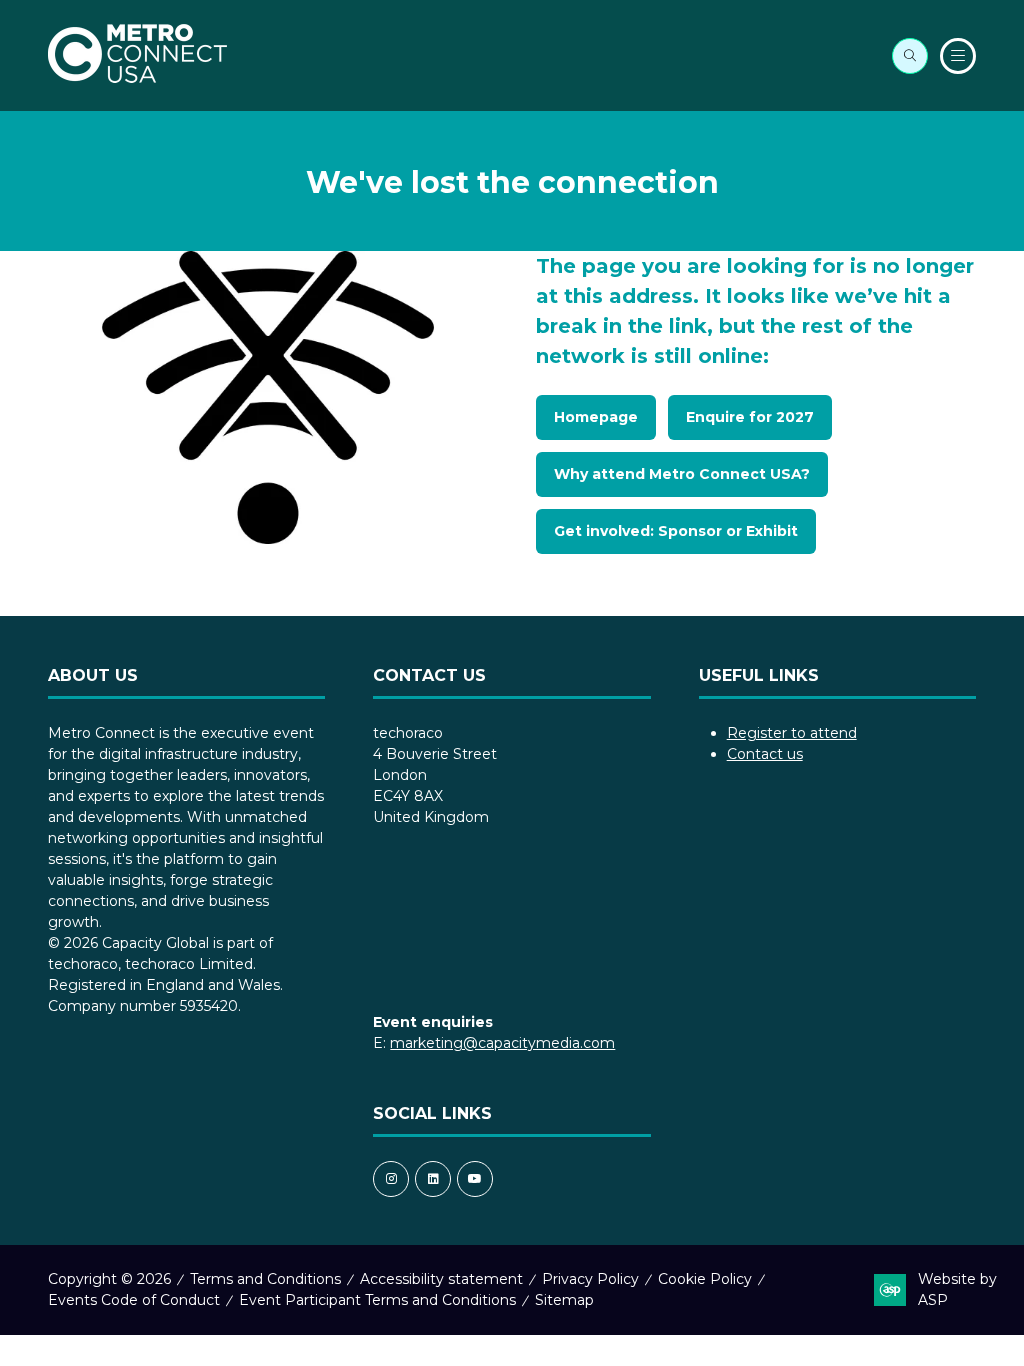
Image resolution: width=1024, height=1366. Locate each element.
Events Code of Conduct (134, 1300)
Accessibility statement (441, 1279)
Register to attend (792, 733)
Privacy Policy (590, 1279)
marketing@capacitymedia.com (502, 1043)
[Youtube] (475, 1179)
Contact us (765, 754)
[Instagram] (391, 1179)
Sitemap (564, 1300)
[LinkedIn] (433, 1179)
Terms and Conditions (265, 1279)
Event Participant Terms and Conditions (377, 1300)
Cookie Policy (705, 1279)
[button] (910, 56)
